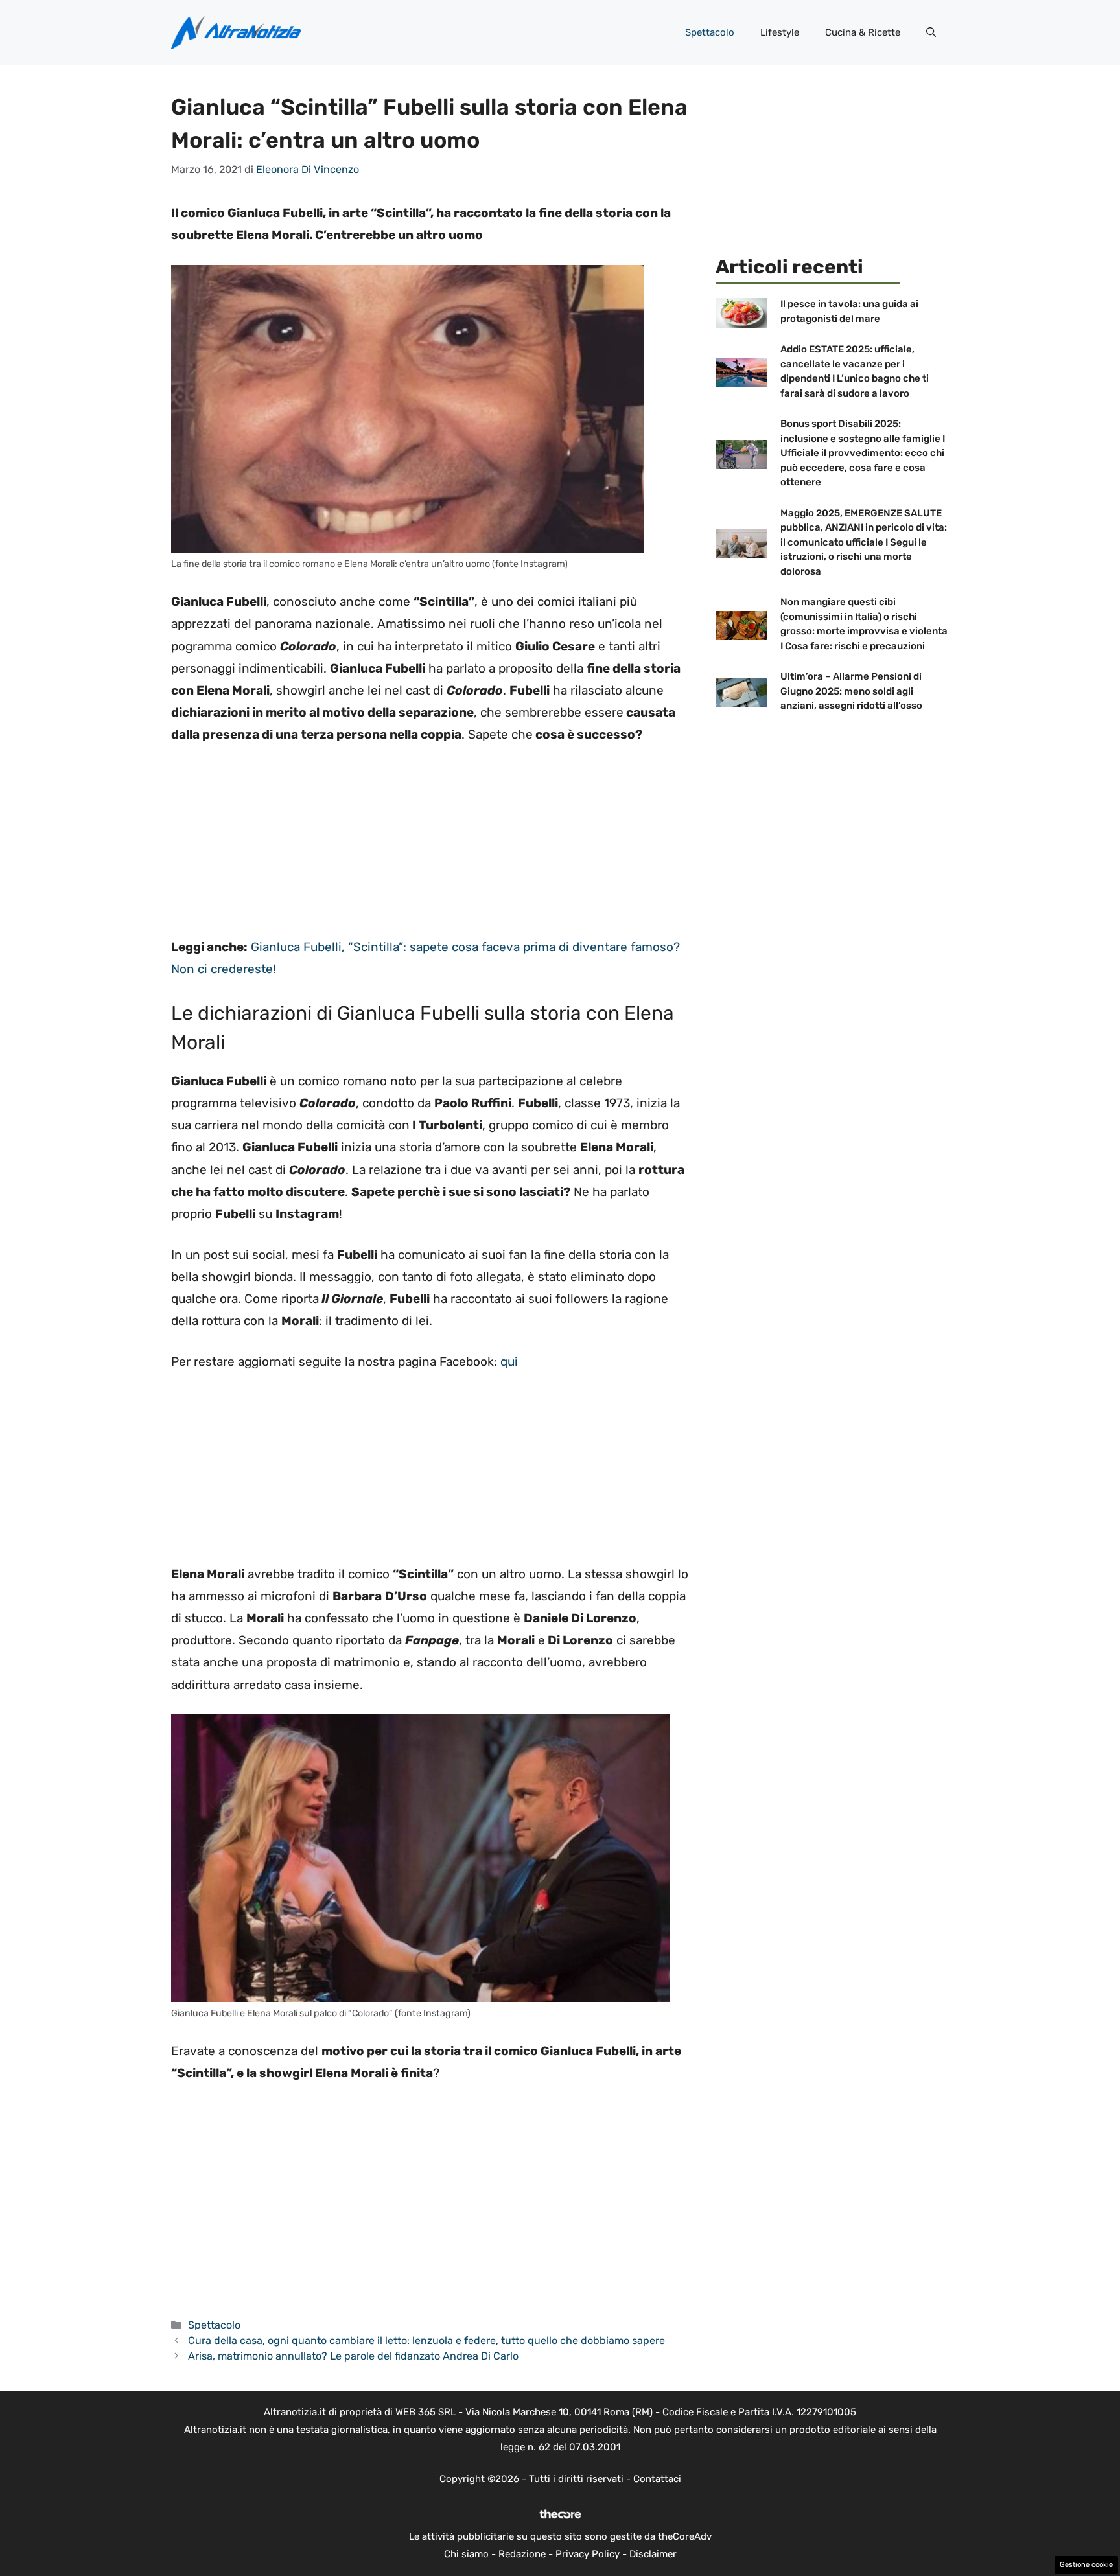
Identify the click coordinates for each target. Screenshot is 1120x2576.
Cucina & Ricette (863, 32)
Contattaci (657, 2479)
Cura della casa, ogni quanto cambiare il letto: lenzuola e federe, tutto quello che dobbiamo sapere (426, 2340)
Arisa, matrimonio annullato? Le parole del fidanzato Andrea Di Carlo (353, 2356)
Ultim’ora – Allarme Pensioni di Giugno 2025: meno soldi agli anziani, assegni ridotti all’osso (851, 691)
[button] (931, 32)
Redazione (522, 2554)
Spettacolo (710, 32)
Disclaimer (653, 2554)
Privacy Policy (588, 2554)
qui (509, 1362)
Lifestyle (780, 32)
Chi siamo (466, 2554)
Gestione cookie (1086, 2565)
